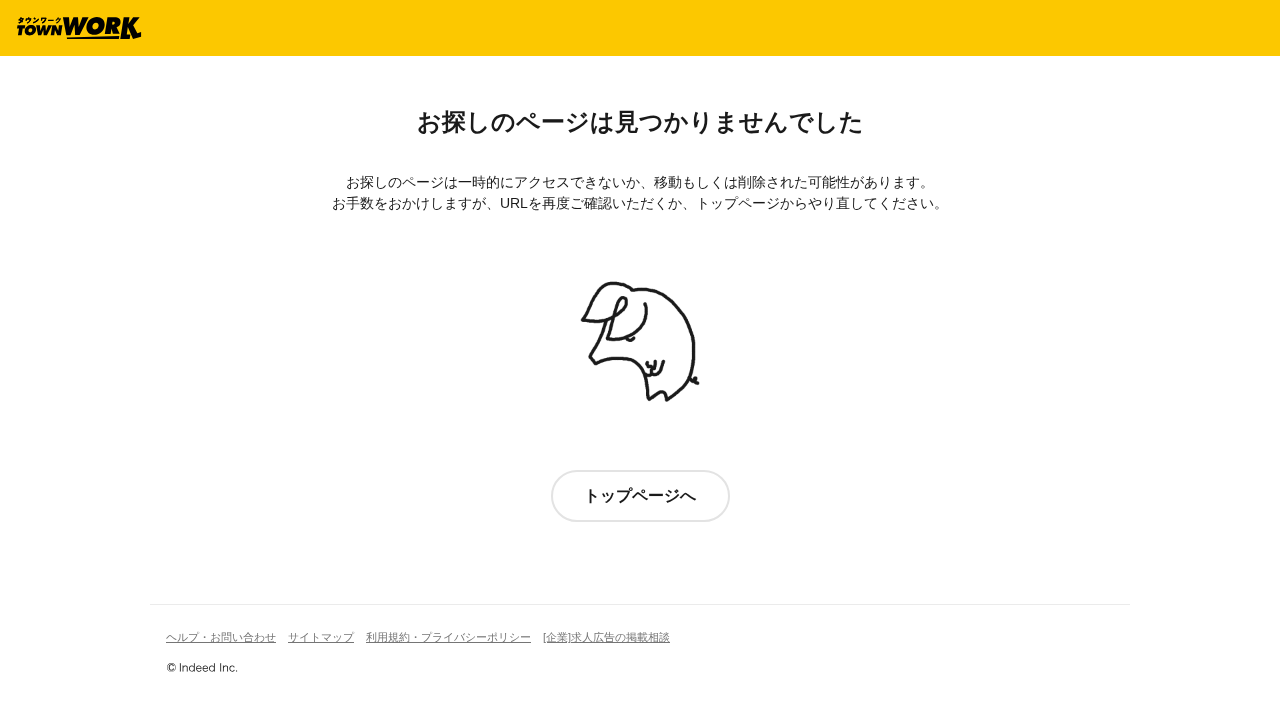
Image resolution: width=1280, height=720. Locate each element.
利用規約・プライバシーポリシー (448, 637)
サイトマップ (321, 637)
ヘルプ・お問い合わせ (221, 637)
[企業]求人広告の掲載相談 (606, 637)
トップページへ (640, 495)
